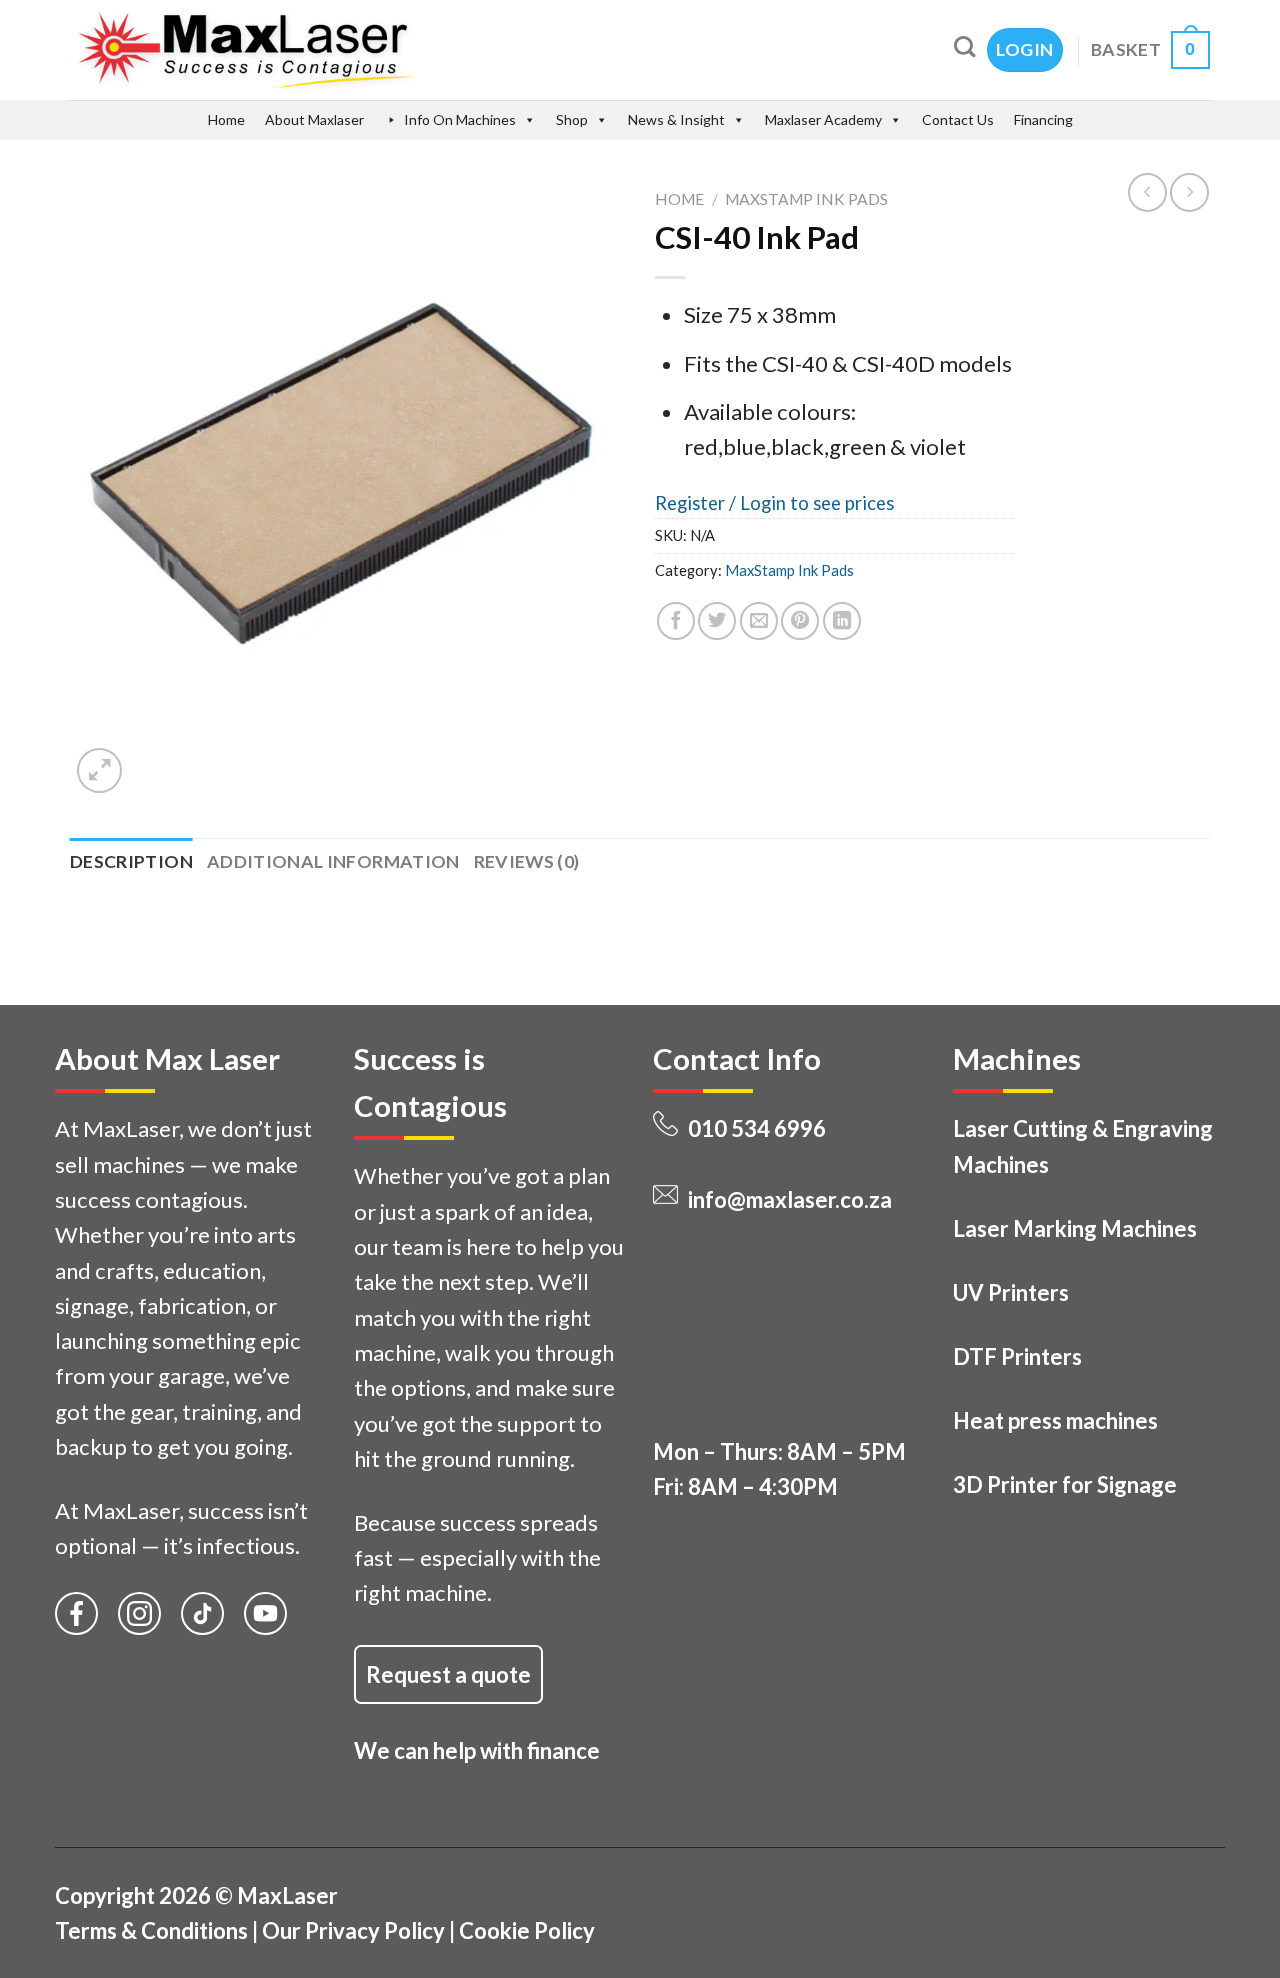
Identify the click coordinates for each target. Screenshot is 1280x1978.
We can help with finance (477, 1750)
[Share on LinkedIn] (842, 621)
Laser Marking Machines (1075, 1228)
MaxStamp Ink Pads (806, 199)
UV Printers (1011, 1292)
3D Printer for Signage (1065, 1484)
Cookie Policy (527, 1930)
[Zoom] (99, 770)
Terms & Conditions (151, 1930)
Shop (572, 119)
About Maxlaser (314, 119)
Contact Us (958, 119)
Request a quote (448, 1674)
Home (226, 119)
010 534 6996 (757, 1128)
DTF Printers (1017, 1356)
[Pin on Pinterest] (800, 621)
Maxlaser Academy (823, 119)
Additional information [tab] (333, 861)
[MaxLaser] (331, 50)
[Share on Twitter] (717, 621)
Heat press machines (1055, 1420)
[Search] (964, 46)
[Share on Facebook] (676, 621)
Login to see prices (817, 503)
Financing (1043, 119)
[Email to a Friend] (759, 621)
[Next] (155, 757)
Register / (697, 503)
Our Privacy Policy (353, 1930)
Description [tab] (131, 861)
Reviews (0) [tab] (527, 861)
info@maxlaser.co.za (790, 1199)
